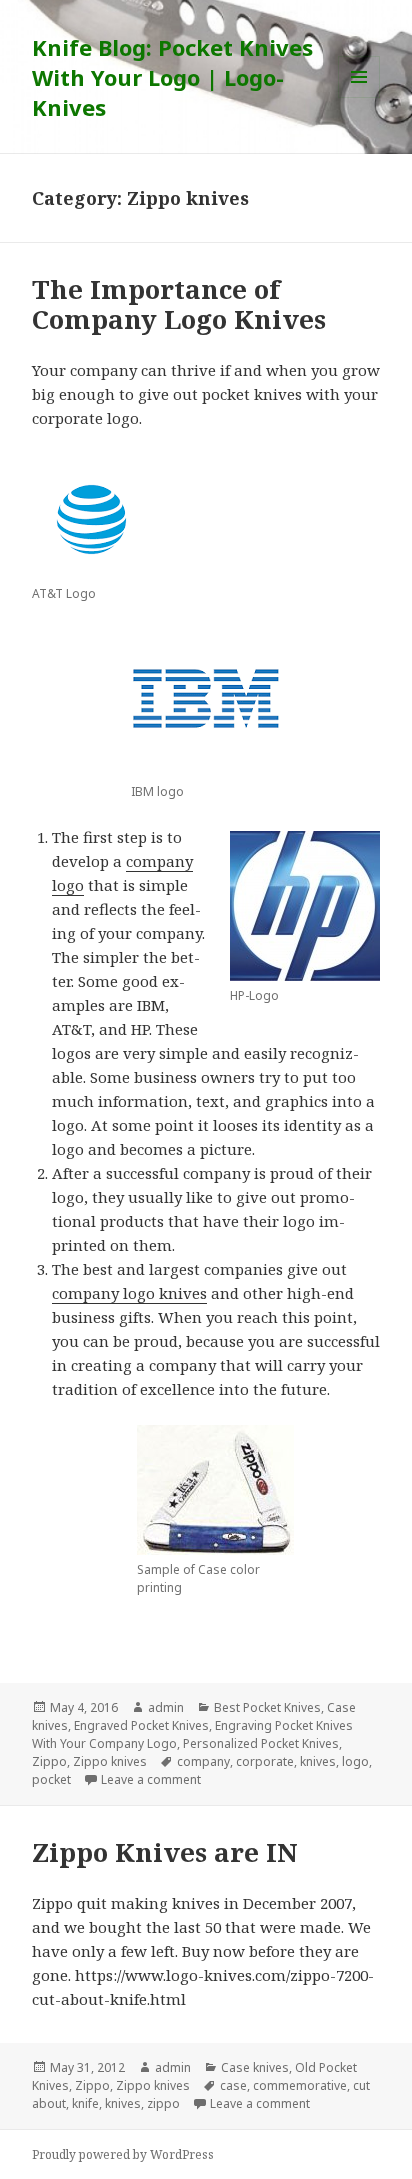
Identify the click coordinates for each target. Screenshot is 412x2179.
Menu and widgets (359, 97)
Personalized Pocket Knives (261, 1743)
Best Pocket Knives (267, 1707)
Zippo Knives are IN (165, 1852)
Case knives (255, 2067)
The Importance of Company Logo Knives (179, 304)
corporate (265, 1761)
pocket (51, 1779)
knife (85, 2103)
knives (318, 1761)
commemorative (300, 2085)
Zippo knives (110, 1761)
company (203, 1761)
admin (166, 1707)
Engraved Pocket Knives (141, 1725)
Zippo (49, 1761)
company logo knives (129, 1293)
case (233, 2085)
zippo (163, 2103)
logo (355, 1761)
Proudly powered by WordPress (123, 2154)
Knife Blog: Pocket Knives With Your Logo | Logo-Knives (172, 77)
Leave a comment (151, 1779)
